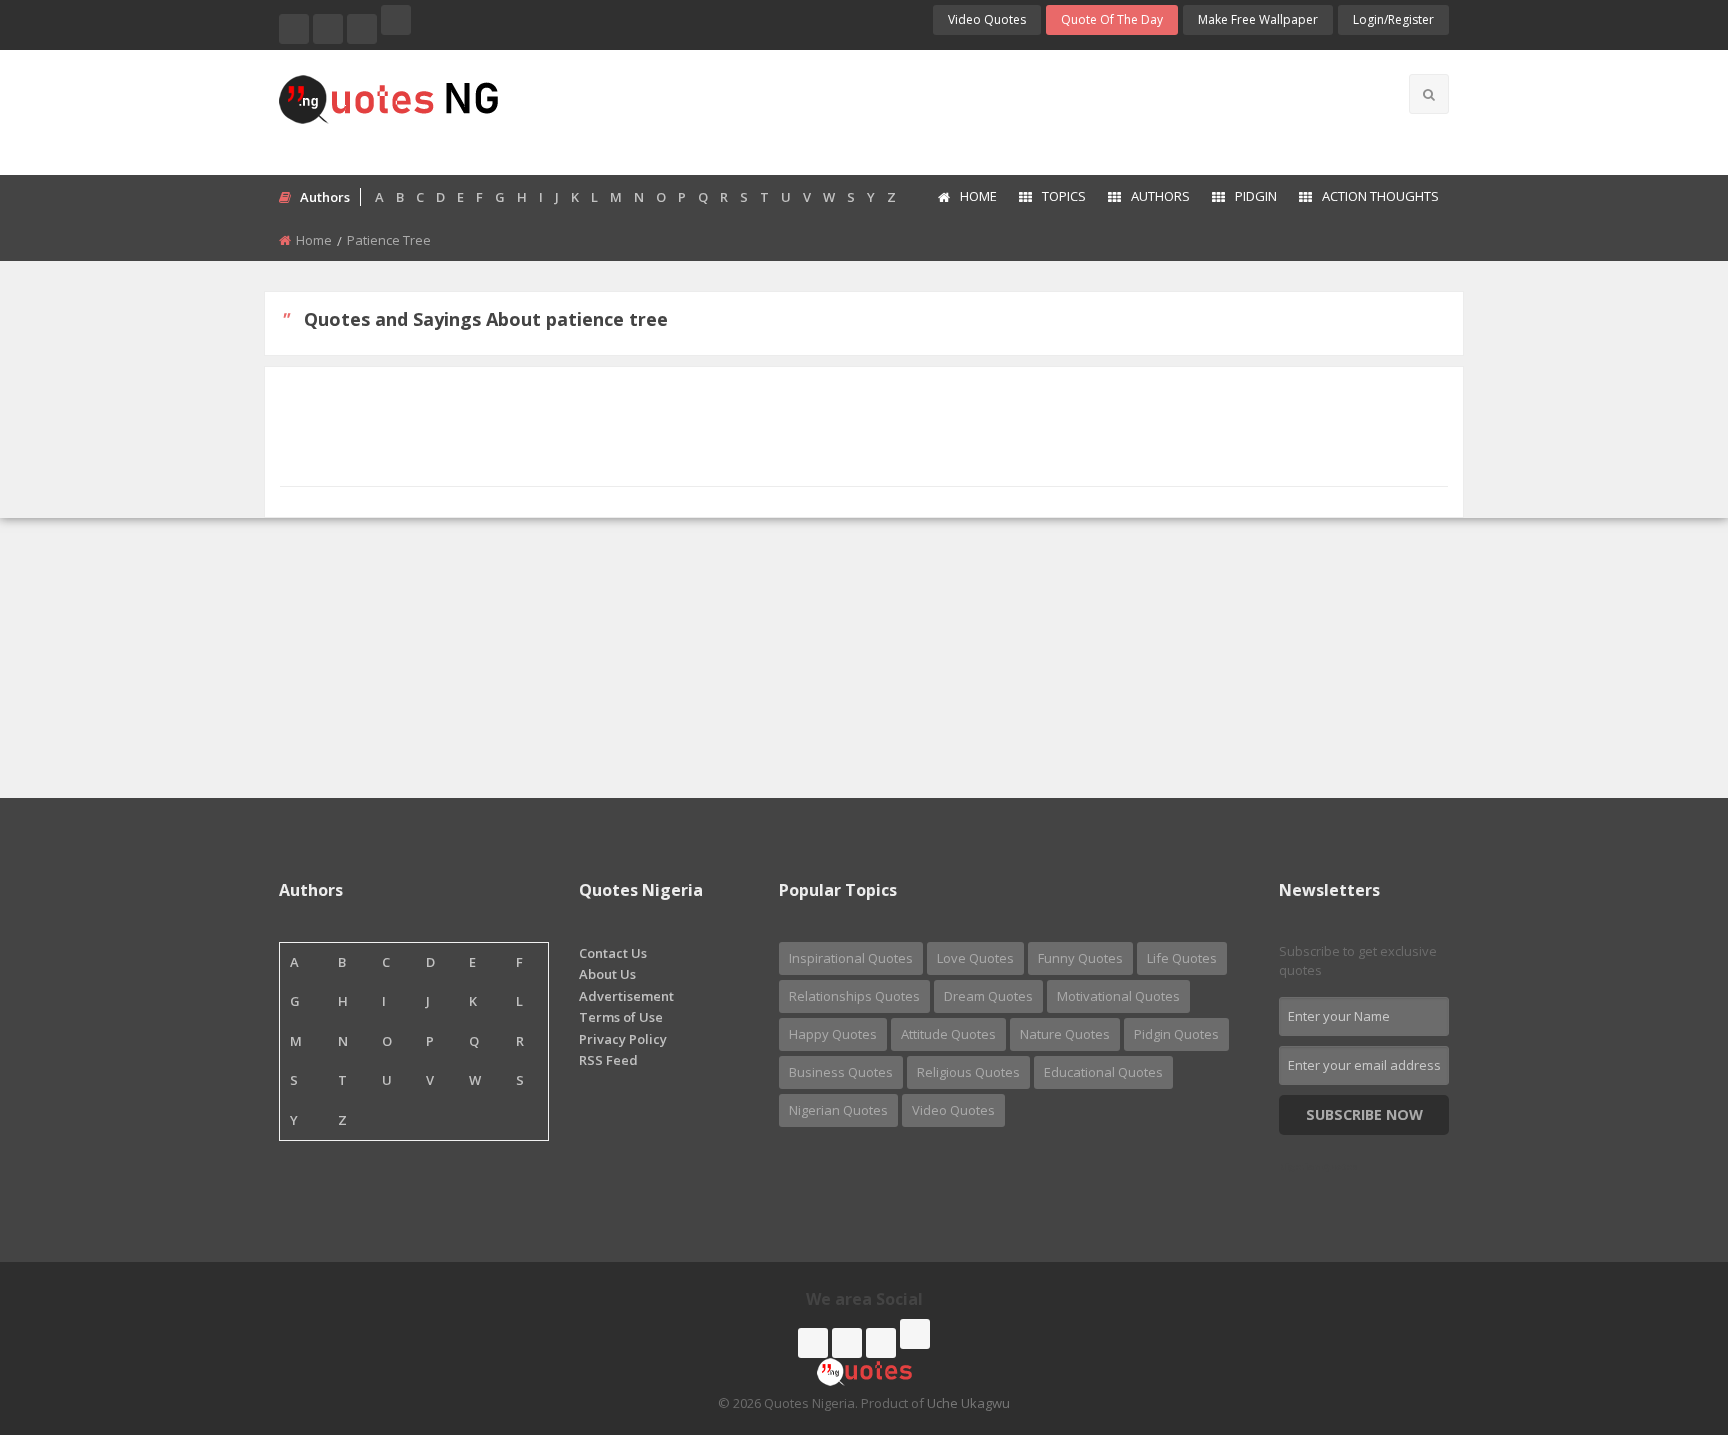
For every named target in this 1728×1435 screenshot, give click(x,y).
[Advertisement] (943, 110)
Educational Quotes (1103, 1072)
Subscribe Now (1364, 1114)
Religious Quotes (968, 1072)
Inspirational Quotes (851, 958)
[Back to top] (1663, 1310)
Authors (1160, 196)
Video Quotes (987, 19)
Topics (1064, 196)
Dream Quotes (988, 996)
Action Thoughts (1380, 196)
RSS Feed (608, 1060)
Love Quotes (975, 958)
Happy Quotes (833, 1034)
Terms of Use (621, 1017)
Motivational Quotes (1118, 996)
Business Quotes (841, 1072)
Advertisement (626, 996)
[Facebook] (294, 29)
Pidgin (1256, 196)
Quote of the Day (1112, 19)
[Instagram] (362, 29)
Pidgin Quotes (1176, 1034)
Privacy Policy (623, 1039)
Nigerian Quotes (838, 1110)
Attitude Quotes (948, 1034)
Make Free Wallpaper (1258, 19)
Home (978, 196)
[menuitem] (966, 198)
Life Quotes (1182, 958)
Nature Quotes (1065, 1034)
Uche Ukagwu (968, 1403)
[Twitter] (328, 29)
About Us (607, 974)
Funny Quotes (1080, 958)
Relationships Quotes (854, 996)
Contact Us (613, 953)
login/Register (1393, 19)
